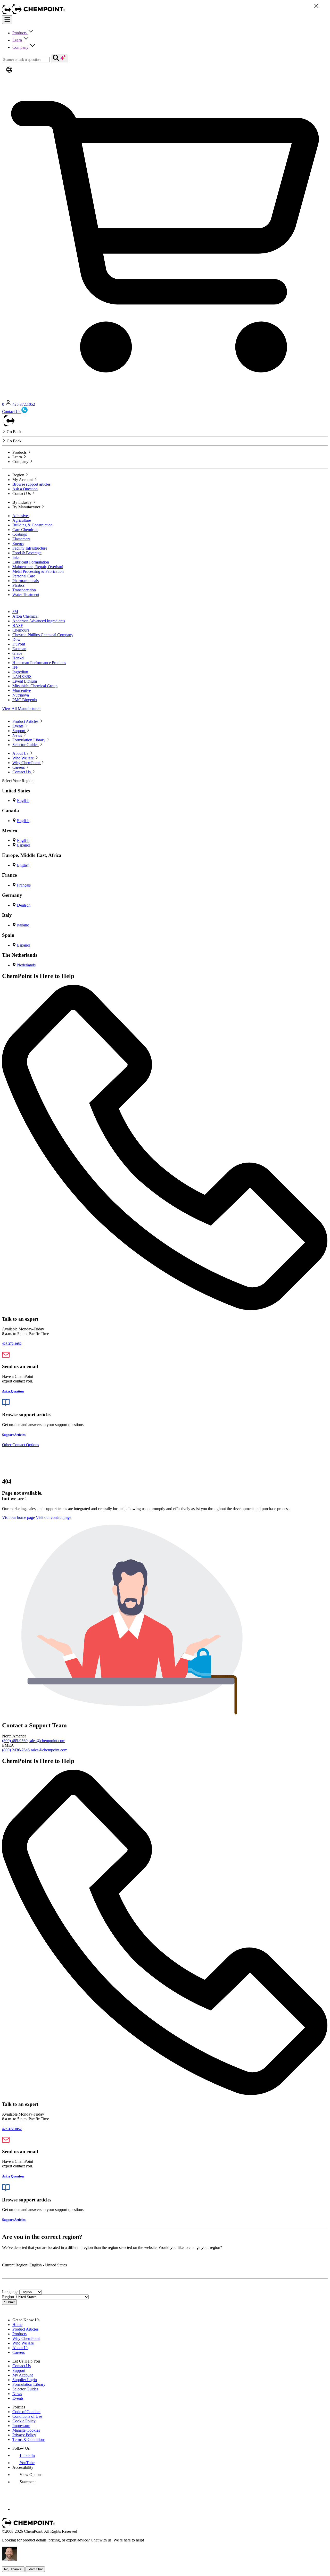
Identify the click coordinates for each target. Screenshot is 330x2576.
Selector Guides (25, 2389)
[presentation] (27, 2475)
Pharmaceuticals (26, 581)
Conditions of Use (27, 2416)
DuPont (19, 644)
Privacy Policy (24, 2435)
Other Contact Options (20, 1445)
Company (21, 47)
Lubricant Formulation (31, 562)
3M (15, 612)
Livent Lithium (25, 681)
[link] (24, 2455)
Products (20, 33)
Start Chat (35, 2569)
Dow (16, 639)
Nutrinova (21, 695)
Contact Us (22, 2366)
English (23, 801)
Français (24, 885)
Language (10, 2292)
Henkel (18, 658)
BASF (18, 626)
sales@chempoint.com (47, 1741)
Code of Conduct (26, 2412)
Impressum (21, 2426)
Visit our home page (18, 1517)
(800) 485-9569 (15, 1741)
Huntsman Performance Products (39, 663)
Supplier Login (25, 2380)
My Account (23, 2375)
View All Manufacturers (22, 709)
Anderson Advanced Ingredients (39, 621)
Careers (19, 2352)
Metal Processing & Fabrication (38, 571)
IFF (15, 667)
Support (19, 2370)
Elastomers (21, 539)
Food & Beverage (27, 553)
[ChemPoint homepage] (7, 13)
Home (17, 2325)
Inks (16, 557)
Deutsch (24, 905)
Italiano (23, 925)
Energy (18, 544)
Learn (18, 40)
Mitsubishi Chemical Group (35, 686)
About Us (20, 2348)
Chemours (21, 630)
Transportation (24, 590)
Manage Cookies (26, 2430)
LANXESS (22, 677)
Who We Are (23, 2343)
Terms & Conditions (29, 2440)
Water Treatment (26, 595)
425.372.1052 (24, 404)
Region (8, 2297)
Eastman (19, 649)
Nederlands (26, 965)
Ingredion (20, 672)
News (17, 2394)
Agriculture (22, 520)
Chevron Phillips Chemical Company (43, 635)
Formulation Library (29, 2384)
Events (18, 2398)
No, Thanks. (13, 2569)
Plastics (18, 585)
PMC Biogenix (25, 700)
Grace (17, 653)
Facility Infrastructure (30, 548)
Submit (9, 2302)
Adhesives (21, 516)
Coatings (20, 534)
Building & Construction (32, 525)
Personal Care (24, 576)
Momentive (22, 690)
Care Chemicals (25, 530)
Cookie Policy (24, 2421)
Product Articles (25, 2329)
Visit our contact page (53, 1517)
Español (24, 845)
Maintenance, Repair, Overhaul (38, 567)
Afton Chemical (25, 616)
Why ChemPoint (26, 2338)
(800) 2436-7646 (16, 1750)
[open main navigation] (7, 20)
